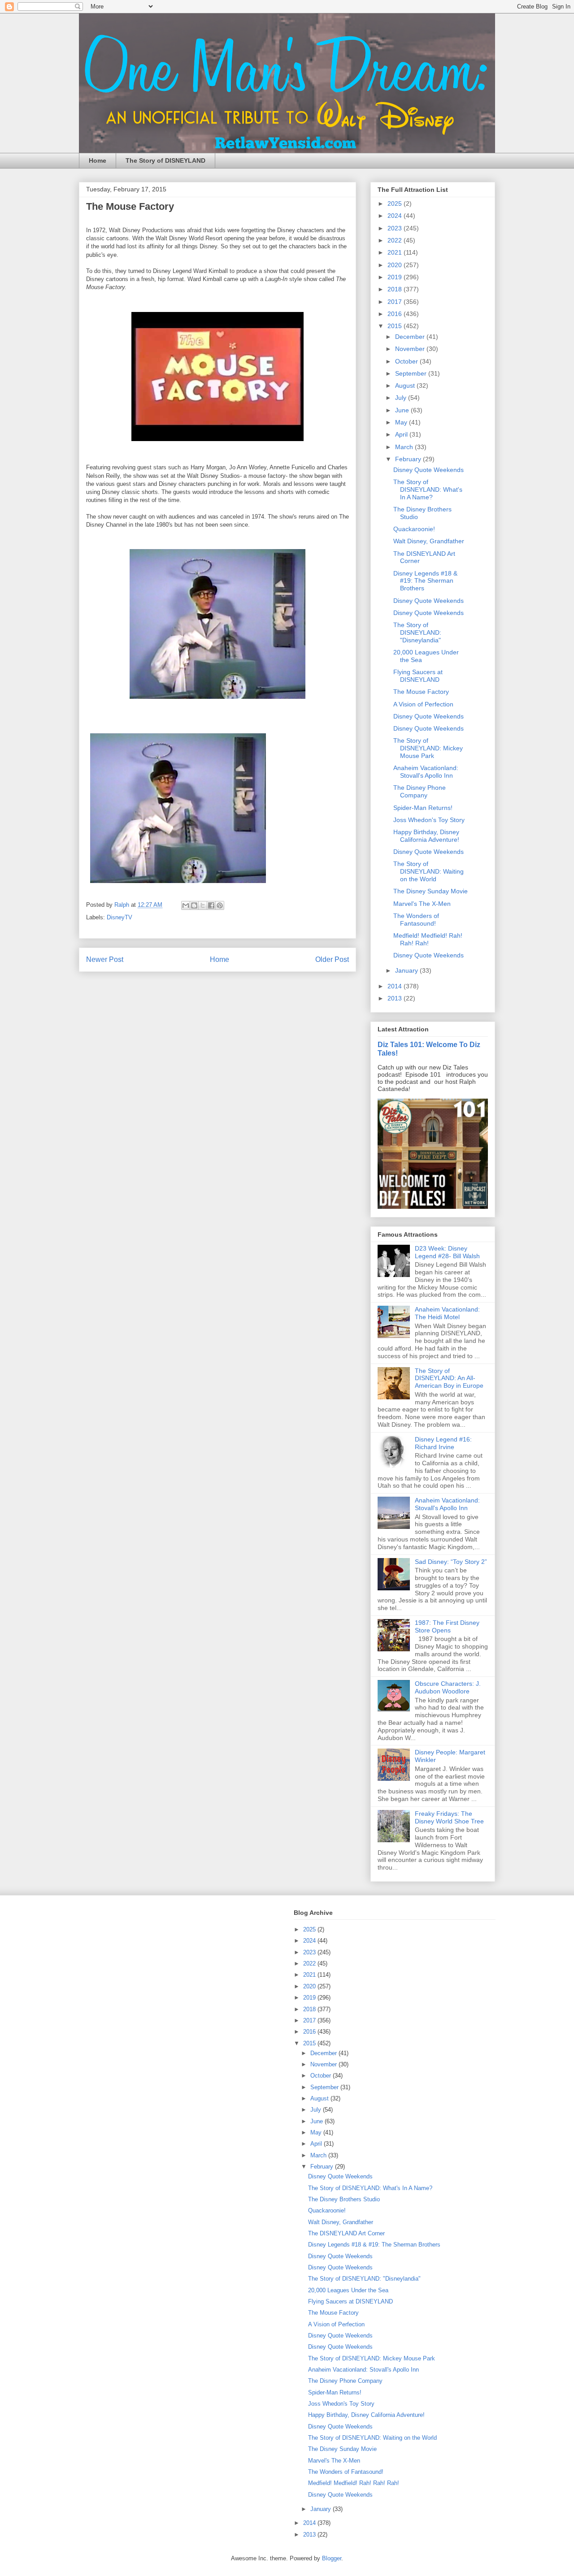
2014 (396, 986)
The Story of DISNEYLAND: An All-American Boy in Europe (449, 1378)
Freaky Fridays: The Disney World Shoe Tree (449, 1817)
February (409, 459)
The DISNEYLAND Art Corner (346, 2233)
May (402, 422)
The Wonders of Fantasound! (416, 920)
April (402, 434)
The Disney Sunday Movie (430, 891)
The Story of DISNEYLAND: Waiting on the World (428, 871)
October (407, 361)
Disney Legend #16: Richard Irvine (443, 1443)
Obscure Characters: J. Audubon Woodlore (448, 1687)
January (407, 970)
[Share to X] (203, 905)
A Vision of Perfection (423, 704)
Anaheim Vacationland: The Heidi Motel (447, 1313)
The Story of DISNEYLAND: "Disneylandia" (417, 632)
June (403, 410)
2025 (396, 203)
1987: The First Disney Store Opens (447, 1626)
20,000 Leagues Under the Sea (348, 2290)
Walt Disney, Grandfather (429, 541)
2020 (396, 265)
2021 (396, 252)
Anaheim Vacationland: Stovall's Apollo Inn (426, 772)
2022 (396, 240)
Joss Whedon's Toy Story (429, 820)
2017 (396, 302)
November (411, 349)
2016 (396, 314)
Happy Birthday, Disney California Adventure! (426, 836)
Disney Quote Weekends (428, 470)
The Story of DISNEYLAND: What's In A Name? (428, 489)
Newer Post (105, 959)
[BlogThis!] (194, 905)
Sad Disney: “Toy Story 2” (451, 1562)
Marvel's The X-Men (422, 904)
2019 (396, 277)
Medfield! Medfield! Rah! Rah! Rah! (428, 939)
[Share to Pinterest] (220, 905)
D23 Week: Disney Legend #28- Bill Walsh (447, 1252)
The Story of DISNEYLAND (165, 160)
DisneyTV (120, 917)
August (406, 385)
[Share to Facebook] (211, 905)
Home (98, 160)
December (411, 337)
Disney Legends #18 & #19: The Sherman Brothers (425, 581)
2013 (396, 998)
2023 (396, 228)
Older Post (332, 959)
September (412, 373)
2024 (396, 216)
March (405, 447)
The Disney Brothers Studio (344, 2199)
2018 (396, 289)
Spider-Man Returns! (423, 808)
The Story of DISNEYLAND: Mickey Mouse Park (428, 748)
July (402, 398)
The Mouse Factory (421, 692)
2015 (396, 326)
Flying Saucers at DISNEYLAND (418, 676)
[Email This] (186, 905)
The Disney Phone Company (420, 791)
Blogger (332, 2558)
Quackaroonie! (414, 529)
